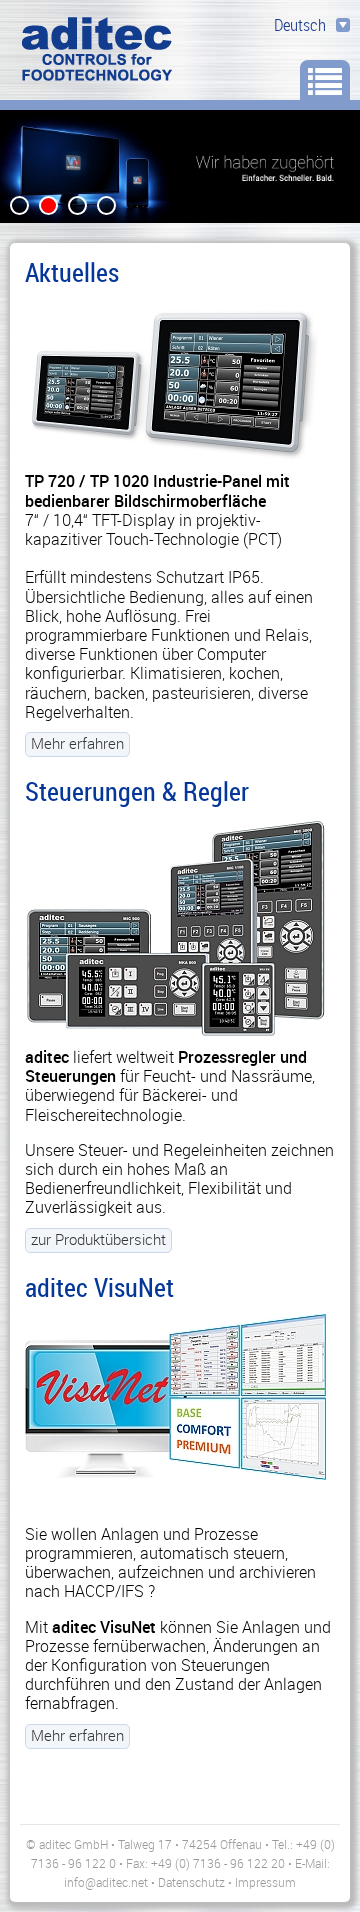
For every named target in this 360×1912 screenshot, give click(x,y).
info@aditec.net (106, 1882)
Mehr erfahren (77, 743)
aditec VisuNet (99, 1287)
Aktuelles (72, 272)
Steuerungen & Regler (137, 791)
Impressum (265, 1882)
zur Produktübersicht (98, 1239)
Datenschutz (191, 1882)
